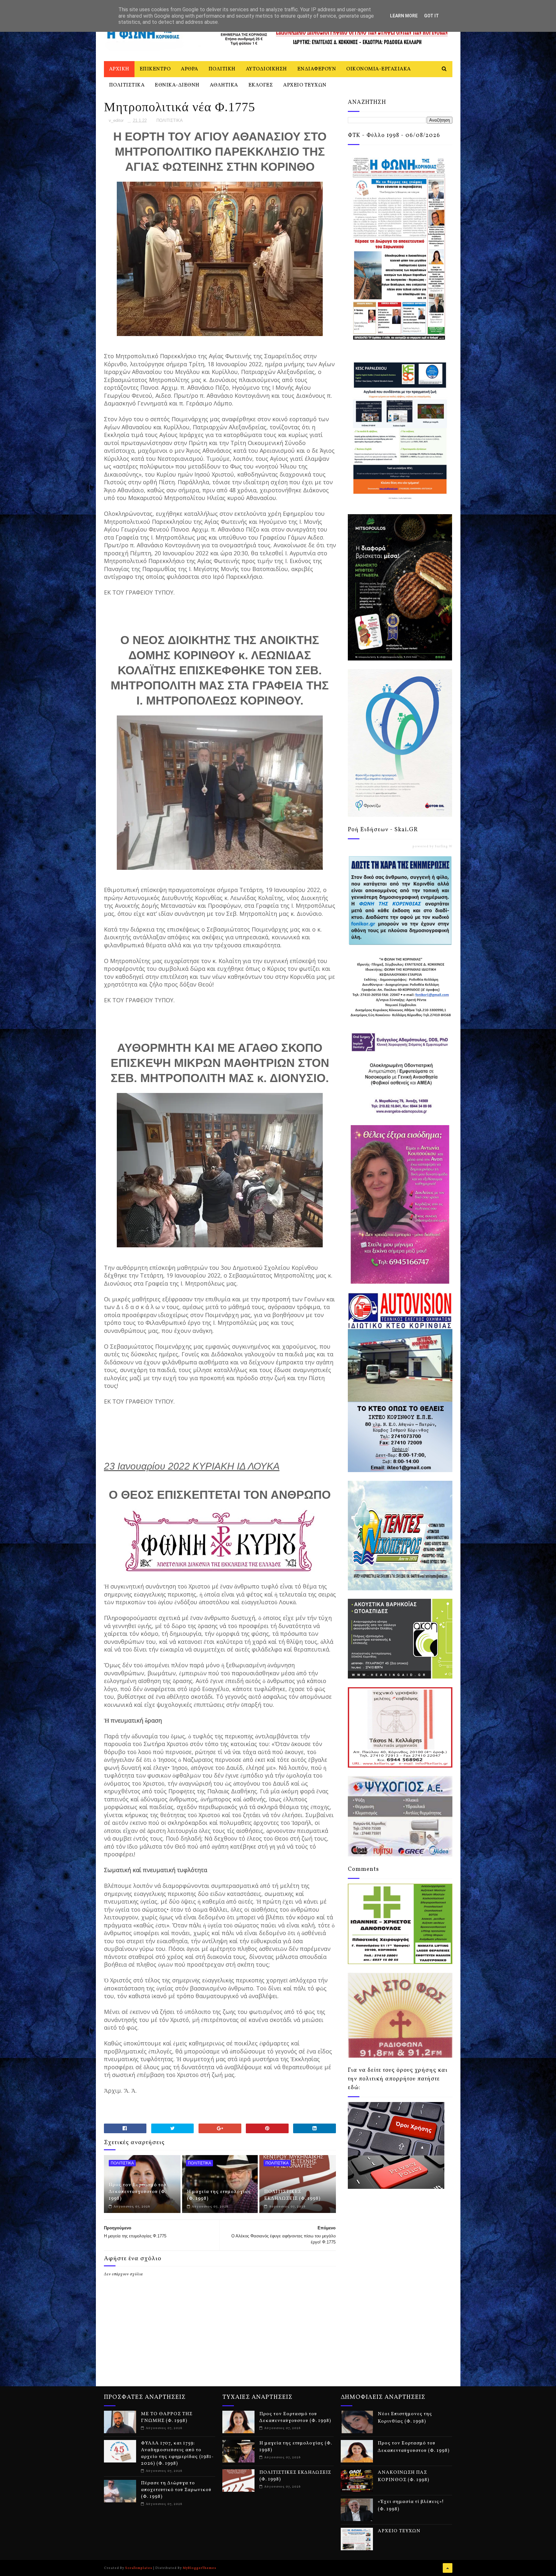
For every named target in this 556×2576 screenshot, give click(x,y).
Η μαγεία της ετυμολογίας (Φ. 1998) (219, 2195)
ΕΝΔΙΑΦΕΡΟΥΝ (317, 69)
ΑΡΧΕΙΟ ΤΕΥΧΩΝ (305, 85)
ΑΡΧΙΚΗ (119, 69)
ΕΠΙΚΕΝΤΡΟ (155, 69)
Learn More (404, 16)
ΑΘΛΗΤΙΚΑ (224, 85)
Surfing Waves (448, 846)
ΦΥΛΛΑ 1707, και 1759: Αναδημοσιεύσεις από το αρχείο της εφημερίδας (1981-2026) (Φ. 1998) (177, 2453)
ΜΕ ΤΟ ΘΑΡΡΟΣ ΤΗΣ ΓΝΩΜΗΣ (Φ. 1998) (167, 2417)
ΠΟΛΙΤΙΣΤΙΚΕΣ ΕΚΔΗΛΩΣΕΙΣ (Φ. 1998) (292, 2195)
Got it (431, 16)
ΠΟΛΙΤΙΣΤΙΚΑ (127, 85)
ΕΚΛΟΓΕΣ (261, 85)
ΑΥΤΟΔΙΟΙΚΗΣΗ (266, 69)
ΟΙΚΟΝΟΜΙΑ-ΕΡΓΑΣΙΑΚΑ (379, 69)
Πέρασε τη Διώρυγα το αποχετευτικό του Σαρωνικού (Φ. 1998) (176, 2490)
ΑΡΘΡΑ (190, 69)
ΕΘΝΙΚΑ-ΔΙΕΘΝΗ (177, 85)
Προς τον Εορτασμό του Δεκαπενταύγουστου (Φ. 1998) (138, 2192)
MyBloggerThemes (199, 2568)
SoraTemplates (139, 2568)
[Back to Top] (448, 2568)
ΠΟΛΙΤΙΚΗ (222, 69)
